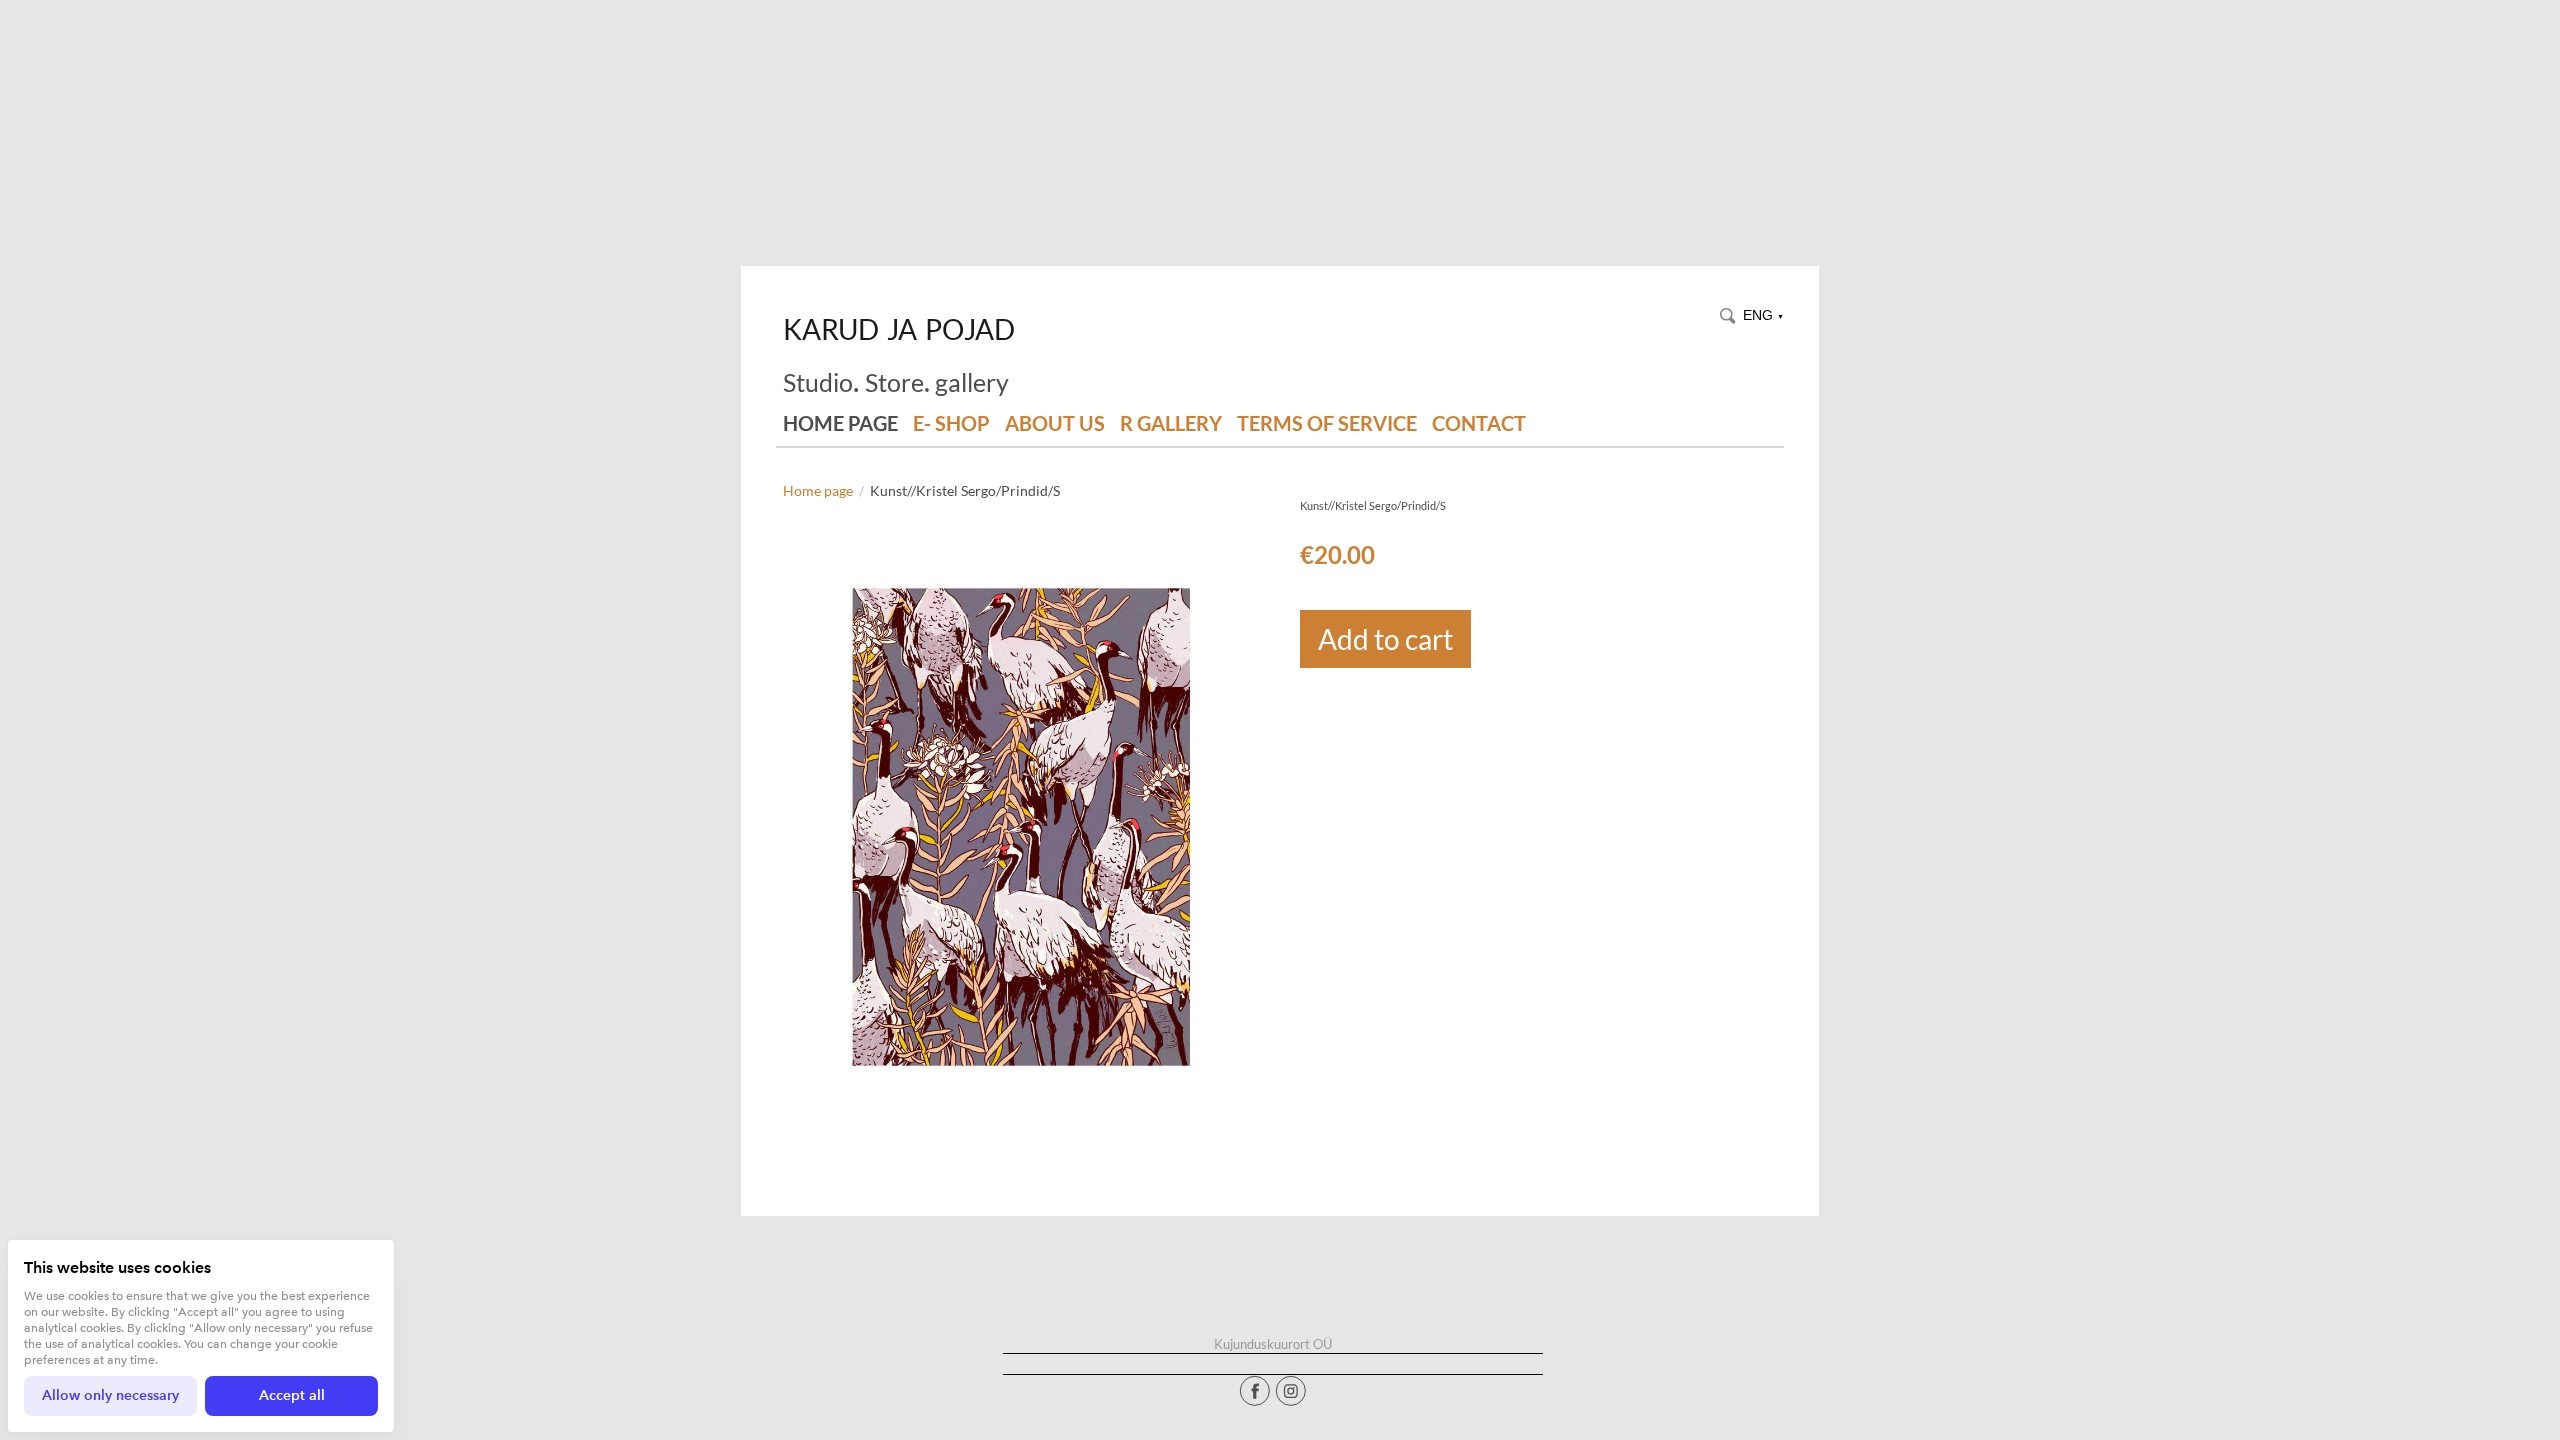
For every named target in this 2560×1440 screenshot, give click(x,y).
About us (1055, 423)
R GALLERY (1171, 423)
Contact (1479, 423)
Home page (840, 423)
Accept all (292, 1395)
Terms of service (1327, 423)
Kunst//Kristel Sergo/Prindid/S (965, 490)
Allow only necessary (110, 1395)
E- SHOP (951, 423)
